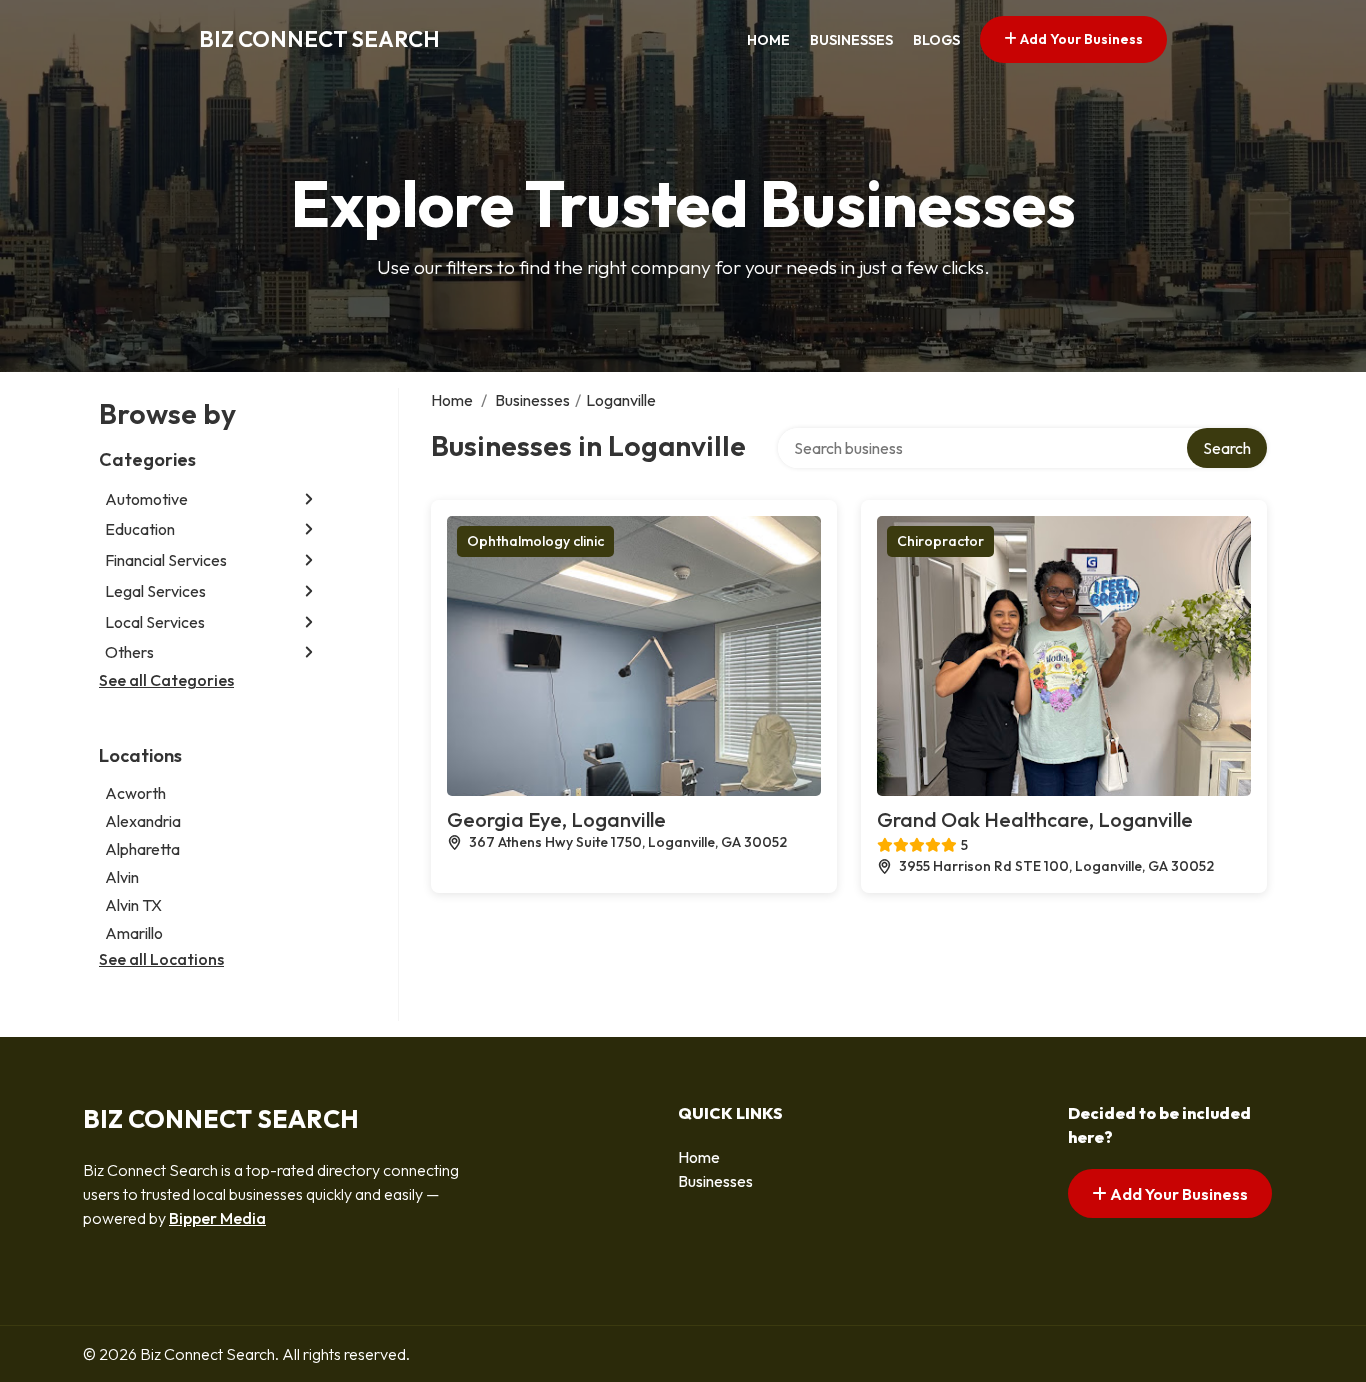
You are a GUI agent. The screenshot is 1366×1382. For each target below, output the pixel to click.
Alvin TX (133, 905)
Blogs (936, 40)
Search (1227, 448)
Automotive (146, 499)
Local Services (155, 622)
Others (129, 652)
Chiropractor (940, 541)
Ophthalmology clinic (535, 541)
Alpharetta (142, 849)
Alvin (122, 877)
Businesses (851, 40)
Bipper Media (217, 1218)
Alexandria (143, 821)
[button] (309, 498)
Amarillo (134, 933)
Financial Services (166, 560)
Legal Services (155, 591)
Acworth (135, 793)
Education (140, 529)
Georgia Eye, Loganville (556, 819)
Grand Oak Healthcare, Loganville (1035, 819)
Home (768, 40)
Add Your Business (1080, 39)
